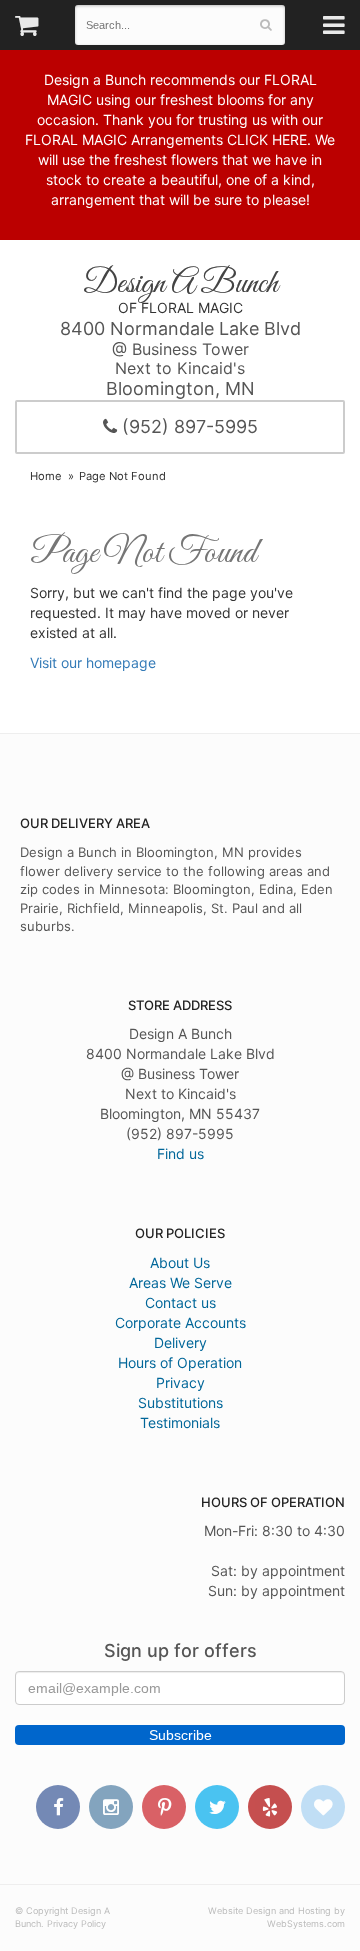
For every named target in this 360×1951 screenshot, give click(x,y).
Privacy (180, 1382)
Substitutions (180, 1402)
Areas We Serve (180, 1282)
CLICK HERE (267, 139)
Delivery (180, 1342)
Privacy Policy (76, 1923)
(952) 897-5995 (187, 426)
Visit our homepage (93, 662)
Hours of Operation (180, 1362)
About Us (180, 1262)
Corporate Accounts (180, 1322)
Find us (180, 1153)
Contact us (180, 1302)
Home (46, 476)
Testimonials (180, 1422)
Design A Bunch (180, 284)
